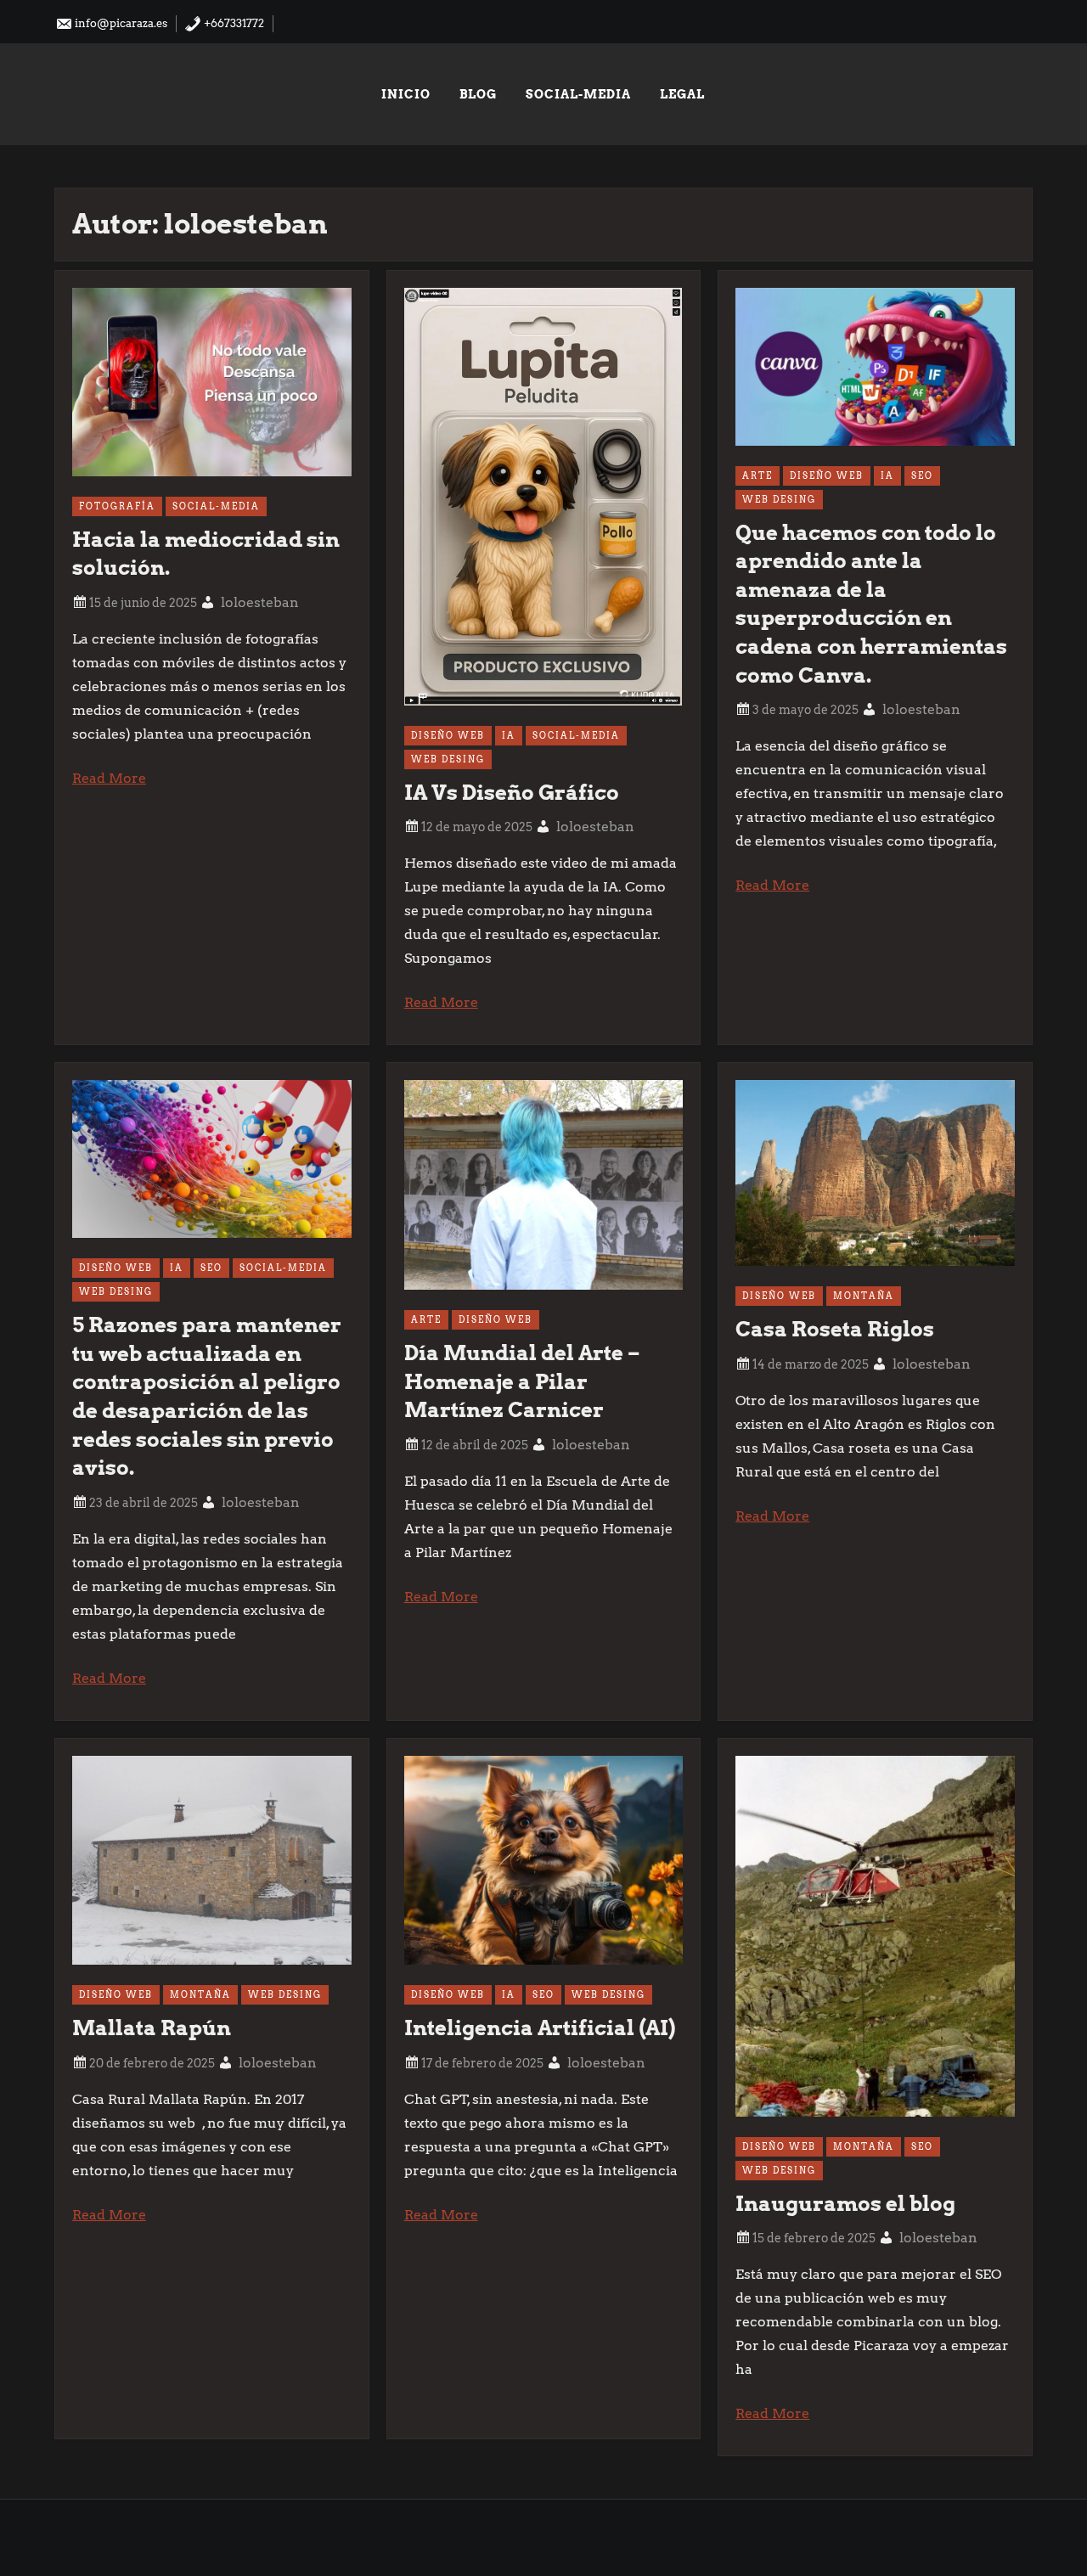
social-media (216, 506)
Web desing (448, 759)
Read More (109, 778)
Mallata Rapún (152, 2028)
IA (509, 735)
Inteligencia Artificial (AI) (540, 2028)
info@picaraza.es (120, 23)
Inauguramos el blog (845, 2204)
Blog (478, 94)
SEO (922, 475)
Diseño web (448, 735)
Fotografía (117, 506)
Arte (758, 475)
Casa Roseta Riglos (835, 1329)
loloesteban (260, 602)
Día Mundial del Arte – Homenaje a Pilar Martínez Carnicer (522, 1381)
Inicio (406, 94)
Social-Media (578, 94)
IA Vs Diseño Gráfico (512, 793)
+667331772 (233, 23)
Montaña (864, 1296)
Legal (682, 94)
